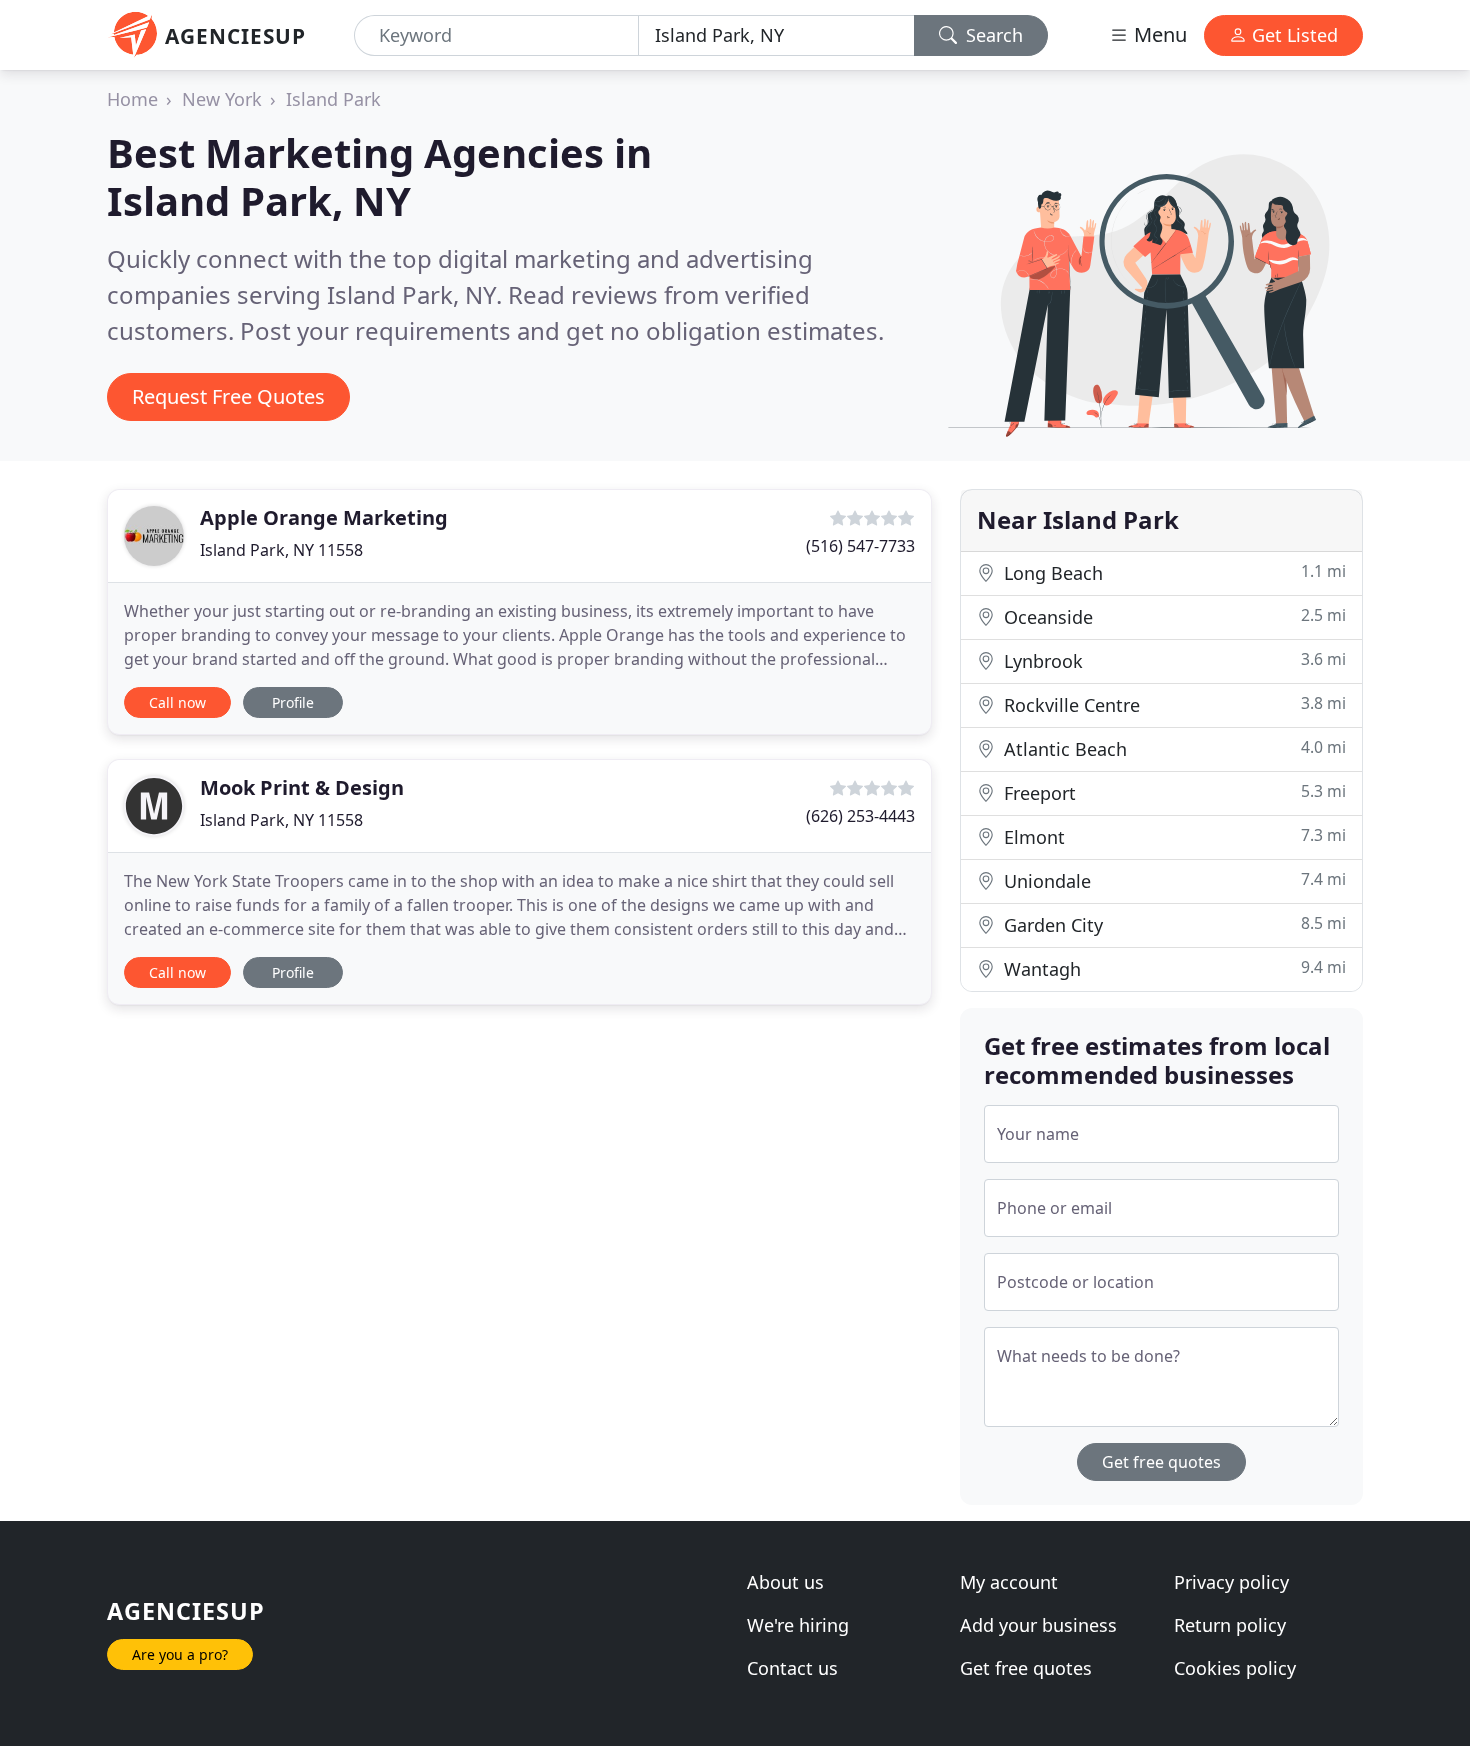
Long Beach (1172, 572)
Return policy (1230, 1625)
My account (1009, 1582)
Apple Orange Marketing (324, 517)
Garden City (1172, 924)
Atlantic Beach (1172, 748)
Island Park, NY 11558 (281, 550)
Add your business (1038, 1625)
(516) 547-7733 (860, 546)
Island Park (333, 99)
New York (222, 99)
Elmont (1172, 836)
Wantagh (1172, 968)
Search (992, 35)
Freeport (1172, 792)
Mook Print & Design (302, 787)
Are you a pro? (180, 1654)
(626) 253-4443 (860, 816)
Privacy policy (1231, 1582)
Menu (1158, 34)
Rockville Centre (1172, 704)
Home (132, 99)
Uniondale (1172, 880)
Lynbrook (1172, 660)
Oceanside (1172, 616)
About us (785, 1582)
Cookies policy (1235, 1668)
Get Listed (1292, 35)
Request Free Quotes (228, 396)
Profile (293, 702)
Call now (177, 702)
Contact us (792, 1668)
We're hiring (798, 1625)
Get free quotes (1161, 1462)
